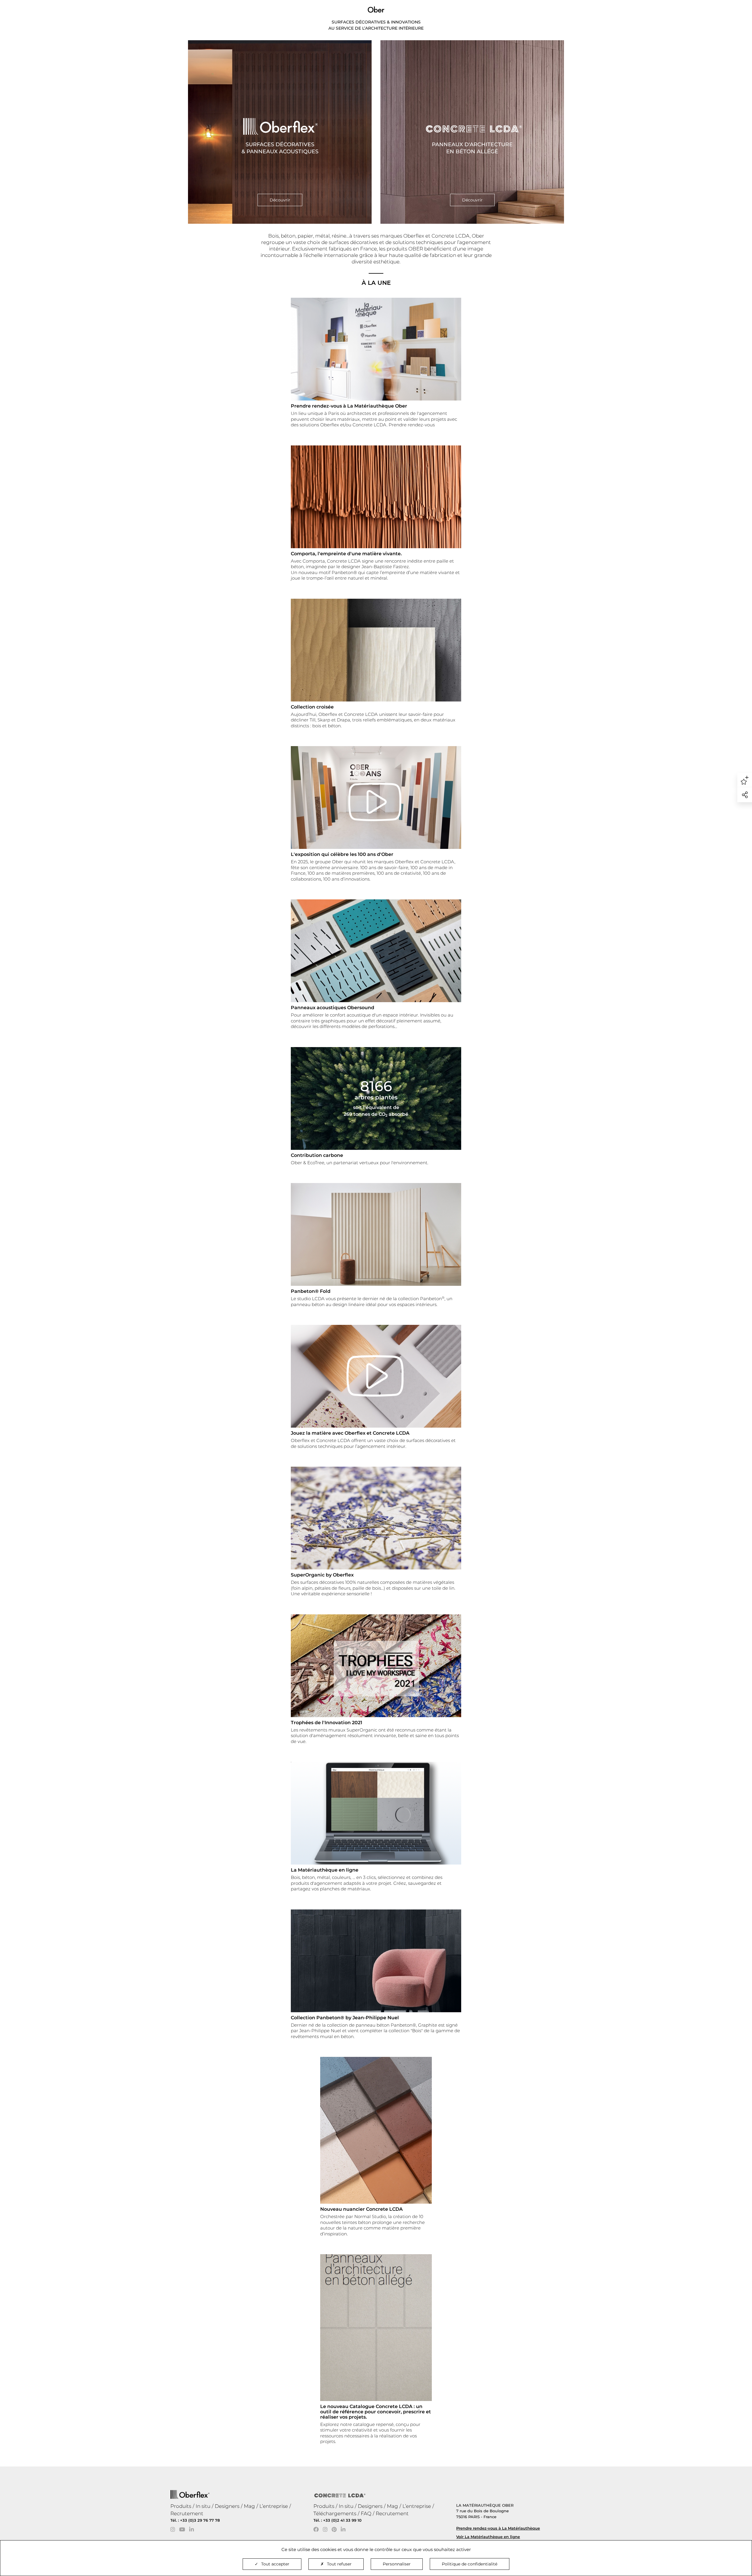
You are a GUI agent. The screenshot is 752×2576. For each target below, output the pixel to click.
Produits (181, 2506)
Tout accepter (275, 2564)
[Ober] (376, 9)
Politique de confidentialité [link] (470, 2564)
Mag (249, 2506)
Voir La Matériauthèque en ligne (488, 2537)
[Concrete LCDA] (472, 132)
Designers (227, 2506)
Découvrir (280, 200)
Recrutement (187, 2513)
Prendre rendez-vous (412, 425)
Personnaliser (397, 2564)
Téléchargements (335, 2513)
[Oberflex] (280, 132)
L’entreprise (274, 2506)
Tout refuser (339, 2564)
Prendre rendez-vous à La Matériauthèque (498, 2528)
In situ (203, 2506)
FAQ (366, 2513)
